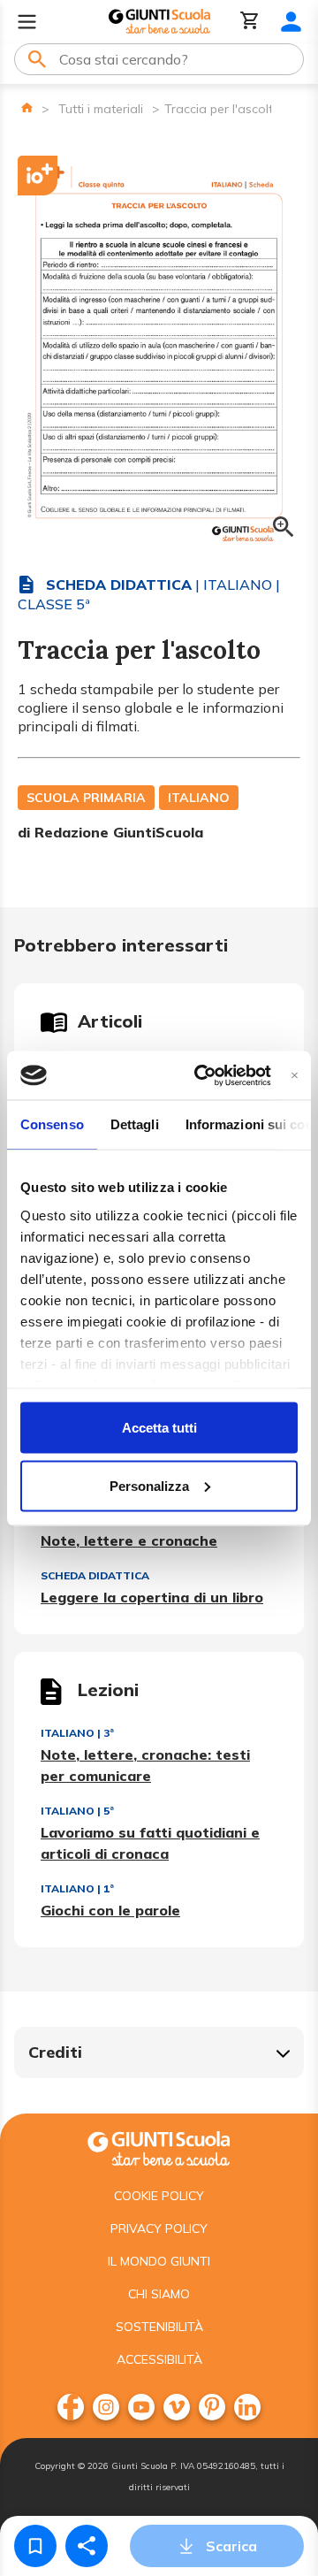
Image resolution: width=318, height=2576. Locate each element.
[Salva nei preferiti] (35, 2546)
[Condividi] (87, 2546)
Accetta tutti (159, 1428)
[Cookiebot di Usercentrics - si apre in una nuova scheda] (202, 1075)
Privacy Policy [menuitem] (159, 2228)
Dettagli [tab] (135, 1124)
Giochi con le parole (110, 1910)
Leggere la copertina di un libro (152, 1597)
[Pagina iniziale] (27, 107)
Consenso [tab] (52, 1124)
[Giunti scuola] (159, 2147)
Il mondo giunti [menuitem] (159, 2261)
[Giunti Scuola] (159, 22)
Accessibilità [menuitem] (159, 2359)
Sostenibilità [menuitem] (159, 2327)
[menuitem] (71, 2407)
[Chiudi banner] (295, 1075)
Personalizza (149, 1485)
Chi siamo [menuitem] (159, 2294)
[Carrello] (250, 22)
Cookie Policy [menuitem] (159, 2196)
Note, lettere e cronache (129, 1540)
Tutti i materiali (101, 109)
